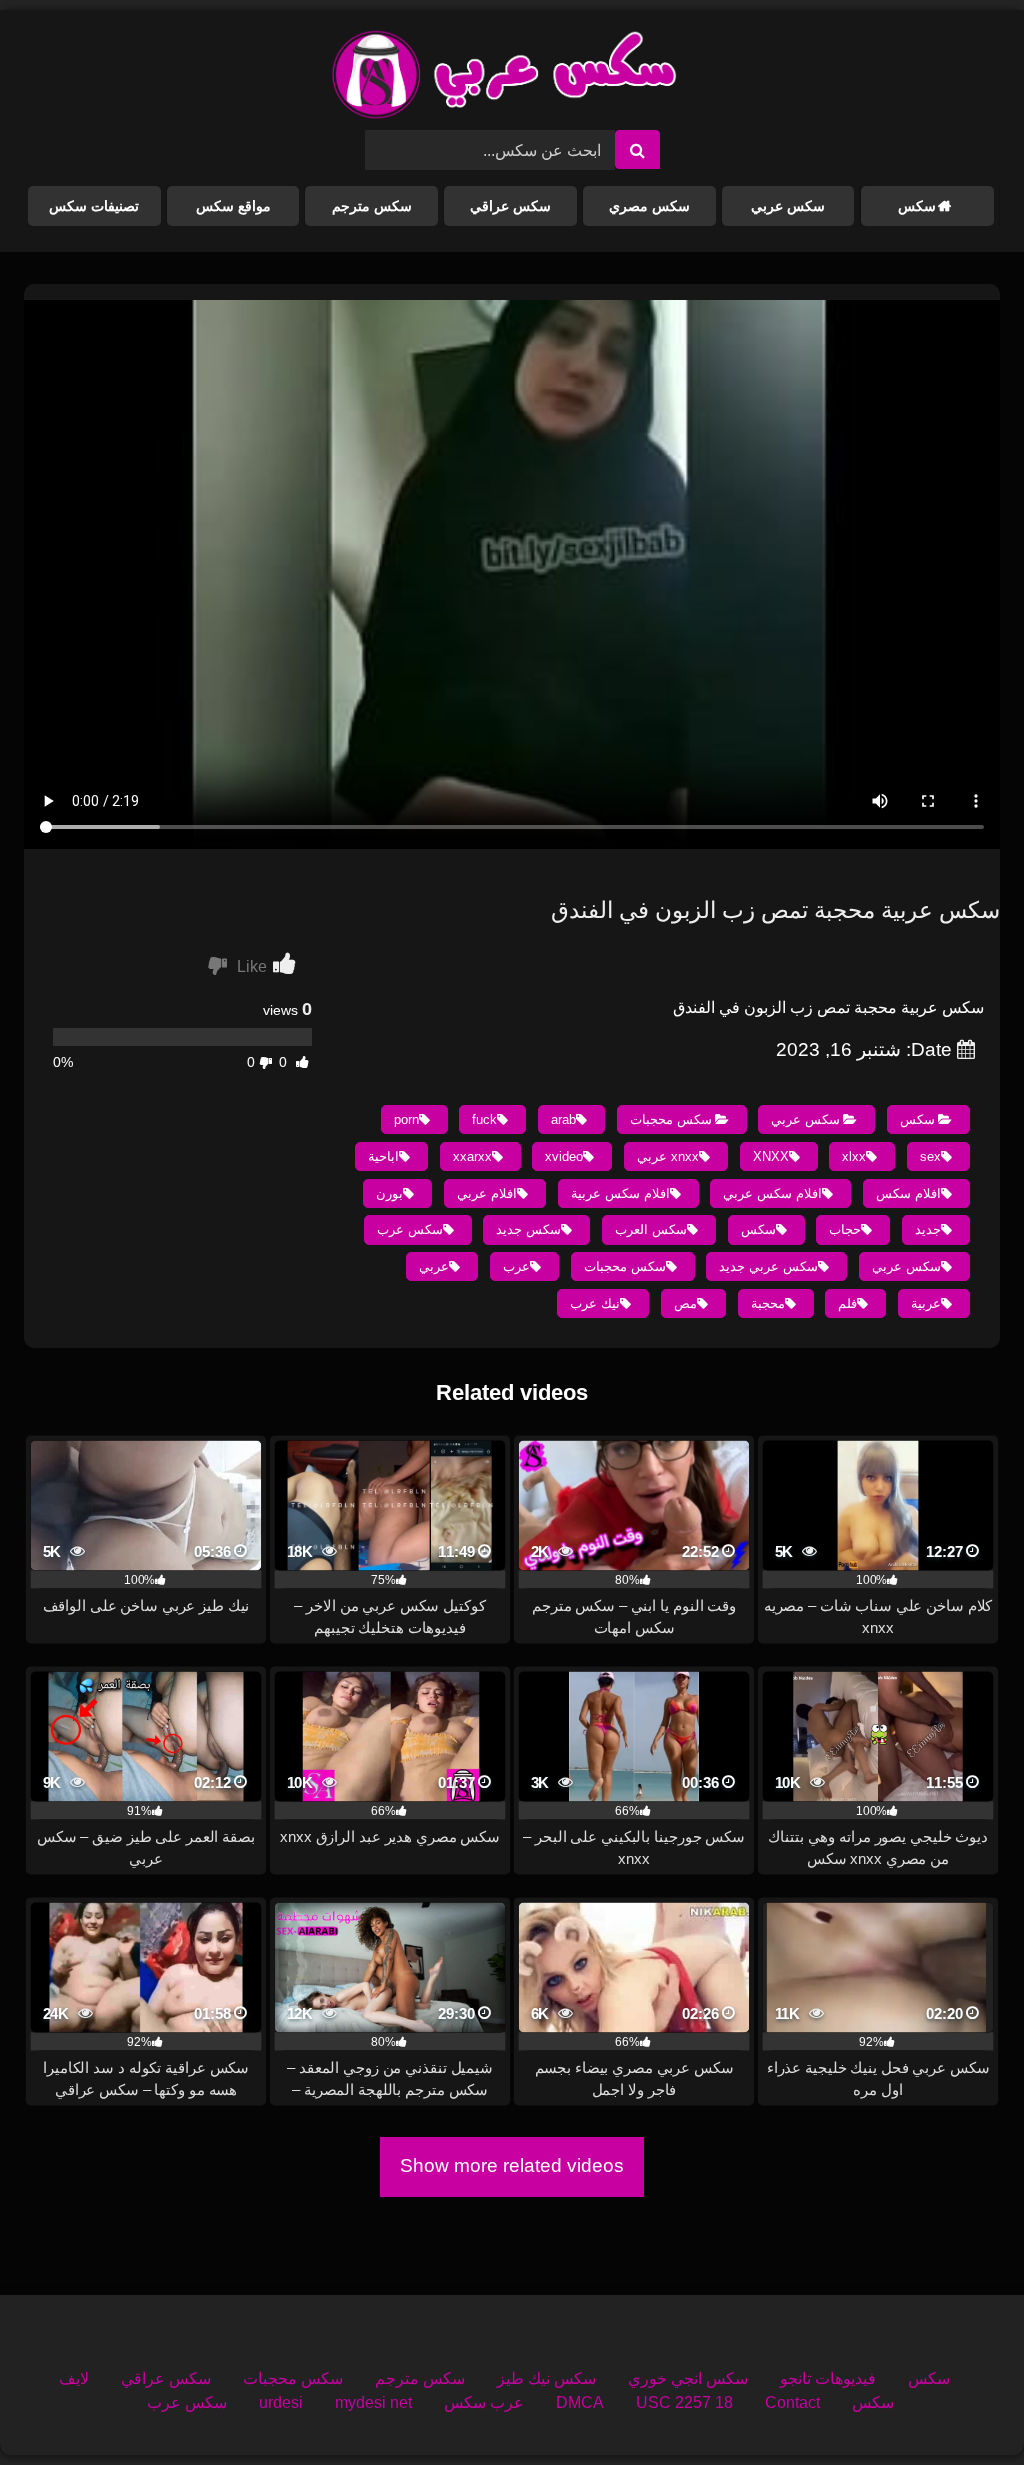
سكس (917, 206)
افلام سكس (908, 1193)
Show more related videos (512, 2165)
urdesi (281, 2402)
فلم (847, 1303)
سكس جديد (528, 1229)
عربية (926, 1303)
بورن (389, 1193)
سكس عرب (410, 1229)
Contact (792, 2402)
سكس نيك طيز (546, 2378)
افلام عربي (487, 1193)
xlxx (854, 1156)
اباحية (383, 1156)
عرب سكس (484, 2402)
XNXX (771, 1156)
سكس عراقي (510, 206)
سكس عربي (788, 206)
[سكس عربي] (504, 78)
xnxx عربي (668, 1156)
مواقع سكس (233, 206)
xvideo (564, 1156)
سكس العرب (651, 1229)
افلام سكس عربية (620, 1193)
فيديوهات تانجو (828, 2378)
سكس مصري (649, 206)
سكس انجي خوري (688, 2378)
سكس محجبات (671, 1119)
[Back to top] (962, 2405)
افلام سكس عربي (772, 1193)
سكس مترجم (372, 206)
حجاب (845, 1229)
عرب (516, 1266)
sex (930, 1156)
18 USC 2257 (684, 2402)
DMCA (580, 2402)
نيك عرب (595, 1303)
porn (406, 1119)
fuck (484, 1119)
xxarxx (472, 1156)
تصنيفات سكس (94, 206)
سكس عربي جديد (768, 1266)
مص (685, 1303)
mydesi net (373, 2402)
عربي (434, 1266)
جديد (928, 1229)
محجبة (768, 1303)
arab (563, 1119)
